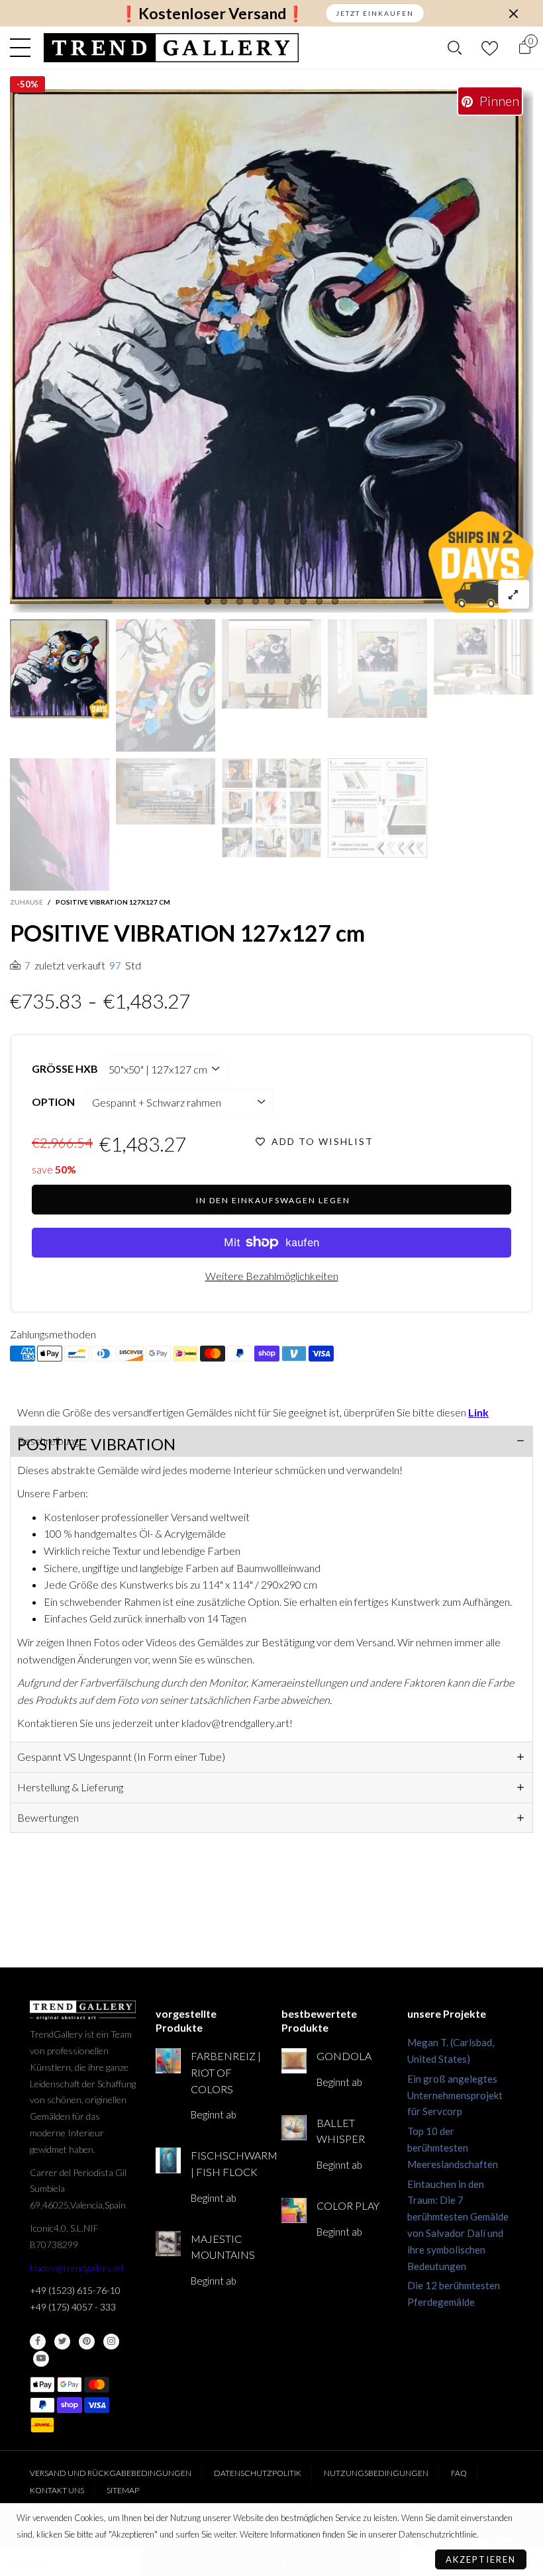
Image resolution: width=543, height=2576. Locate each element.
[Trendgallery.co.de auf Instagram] (111, 2342)
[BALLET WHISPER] (294, 2128)
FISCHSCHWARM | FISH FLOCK (226, 2163)
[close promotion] (513, 13)
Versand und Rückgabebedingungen (111, 2473)
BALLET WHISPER (341, 2131)
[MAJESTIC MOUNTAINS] (168, 2244)
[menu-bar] (24, 48)
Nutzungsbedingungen (376, 2473)
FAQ (459, 2473)
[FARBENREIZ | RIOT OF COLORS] (168, 2061)
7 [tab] (303, 601)
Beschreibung (48, 1441)
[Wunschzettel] (490, 48)
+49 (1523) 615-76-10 (75, 2290)
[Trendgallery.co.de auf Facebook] (38, 2342)
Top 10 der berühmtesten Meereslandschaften (453, 2148)
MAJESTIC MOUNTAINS (223, 2247)
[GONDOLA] (294, 2061)
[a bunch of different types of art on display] (377, 808)
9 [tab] (335, 601)
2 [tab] (224, 601)
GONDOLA (344, 2056)
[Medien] (514, 594)
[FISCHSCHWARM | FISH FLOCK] (168, 2160)
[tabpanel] (271, 351)
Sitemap (123, 2490)
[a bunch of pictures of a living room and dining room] (271, 808)
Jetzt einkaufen (375, 13)
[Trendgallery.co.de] (171, 48)
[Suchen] (455, 48)
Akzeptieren (481, 2559)
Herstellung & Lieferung (70, 1787)
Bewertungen (48, 1817)
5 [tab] (271, 601)
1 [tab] (208, 601)
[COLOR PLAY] (294, 2210)
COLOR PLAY (348, 2205)
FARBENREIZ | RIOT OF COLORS (226, 2072)
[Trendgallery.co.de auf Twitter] (62, 2342)
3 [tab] (240, 601)
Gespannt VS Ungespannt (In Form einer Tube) (121, 1757)
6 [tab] (287, 601)
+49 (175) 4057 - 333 (73, 2307)
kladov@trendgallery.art (77, 2268)
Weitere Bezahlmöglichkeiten (272, 1276)
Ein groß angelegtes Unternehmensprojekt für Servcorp (455, 2095)
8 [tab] (319, 601)
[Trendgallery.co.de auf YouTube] (41, 2359)
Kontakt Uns (57, 2490)
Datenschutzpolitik (258, 2473)
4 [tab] (256, 601)
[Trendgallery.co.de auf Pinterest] (87, 2342)
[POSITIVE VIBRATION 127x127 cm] (271, 351)
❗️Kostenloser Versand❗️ (212, 14)
